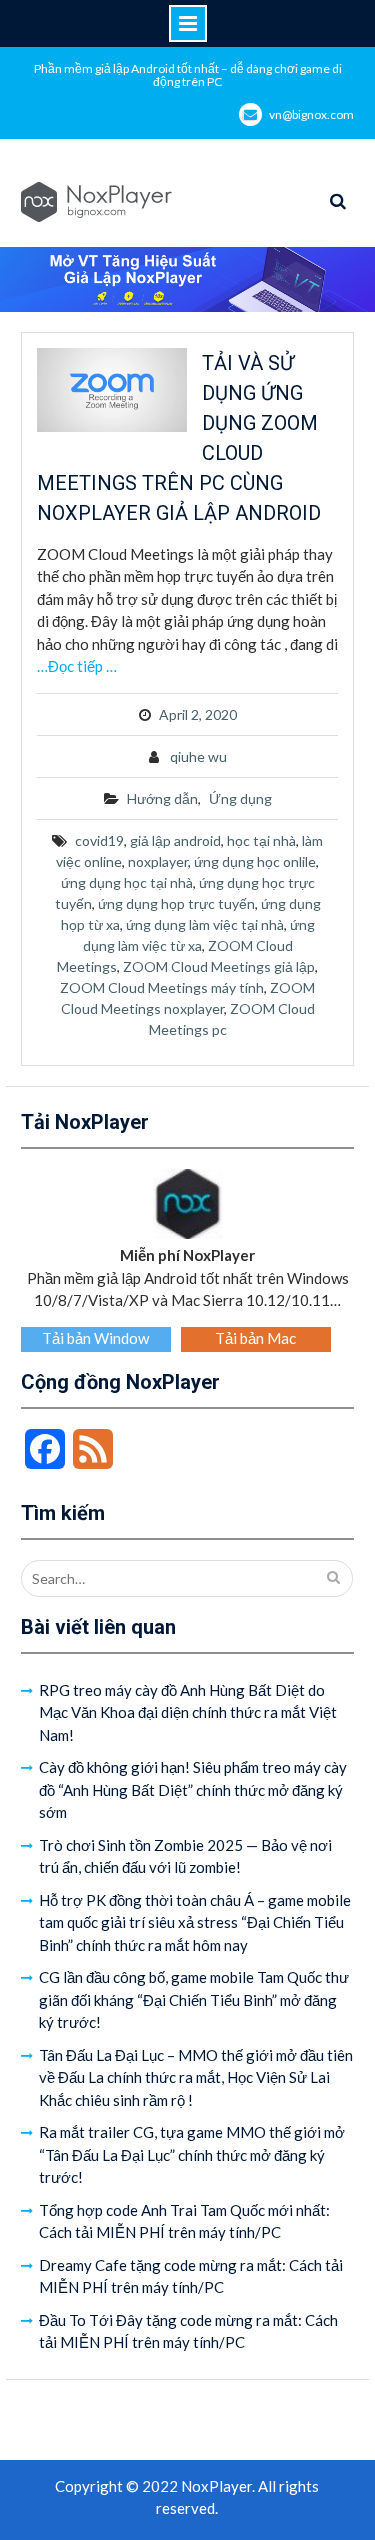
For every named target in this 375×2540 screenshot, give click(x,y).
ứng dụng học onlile (255, 861)
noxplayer (158, 861)
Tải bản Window (95, 1338)
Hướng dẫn (162, 798)
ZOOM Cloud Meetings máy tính (162, 987)
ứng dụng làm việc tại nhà (205, 924)
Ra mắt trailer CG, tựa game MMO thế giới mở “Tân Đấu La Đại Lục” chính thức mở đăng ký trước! (192, 2154)
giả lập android (175, 840)
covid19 (99, 840)
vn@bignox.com (311, 114)
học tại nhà (261, 840)
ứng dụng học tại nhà (127, 882)
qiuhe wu (198, 756)
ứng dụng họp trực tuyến (176, 903)
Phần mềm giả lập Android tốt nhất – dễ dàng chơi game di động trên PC (188, 75)
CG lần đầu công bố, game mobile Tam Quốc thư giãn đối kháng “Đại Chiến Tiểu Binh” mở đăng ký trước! (194, 1999)
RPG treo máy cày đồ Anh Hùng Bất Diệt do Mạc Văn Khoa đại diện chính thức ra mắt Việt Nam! (188, 1712)
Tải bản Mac (255, 1338)
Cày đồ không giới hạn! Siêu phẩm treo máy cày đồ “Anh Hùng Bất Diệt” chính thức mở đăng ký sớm (193, 1789)
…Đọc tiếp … (77, 666)
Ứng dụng (240, 798)
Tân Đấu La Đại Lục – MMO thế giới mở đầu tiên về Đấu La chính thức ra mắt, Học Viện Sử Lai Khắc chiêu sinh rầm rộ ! (196, 2077)
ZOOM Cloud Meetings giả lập (219, 966)
